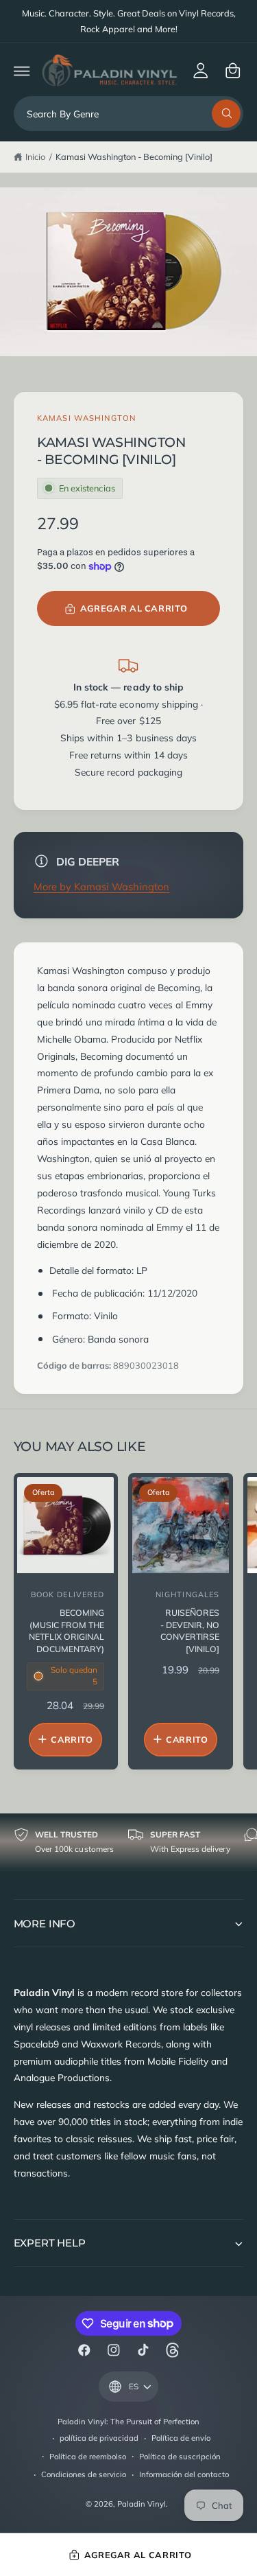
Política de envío (181, 2438)
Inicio (35, 156)
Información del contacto (184, 2474)
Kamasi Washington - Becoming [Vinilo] (134, 156)
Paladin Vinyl (142, 2504)
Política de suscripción (180, 2457)
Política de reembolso (88, 2457)
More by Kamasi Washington (101, 886)
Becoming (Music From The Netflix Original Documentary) (66, 1631)
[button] (22, 70)
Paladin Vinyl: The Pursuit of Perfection (129, 2422)
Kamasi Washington (86, 418)
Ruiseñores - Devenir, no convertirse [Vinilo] (190, 1631)
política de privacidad (99, 2438)
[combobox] (129, 114)
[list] (128, 1842)
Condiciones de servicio (84, 2474)
